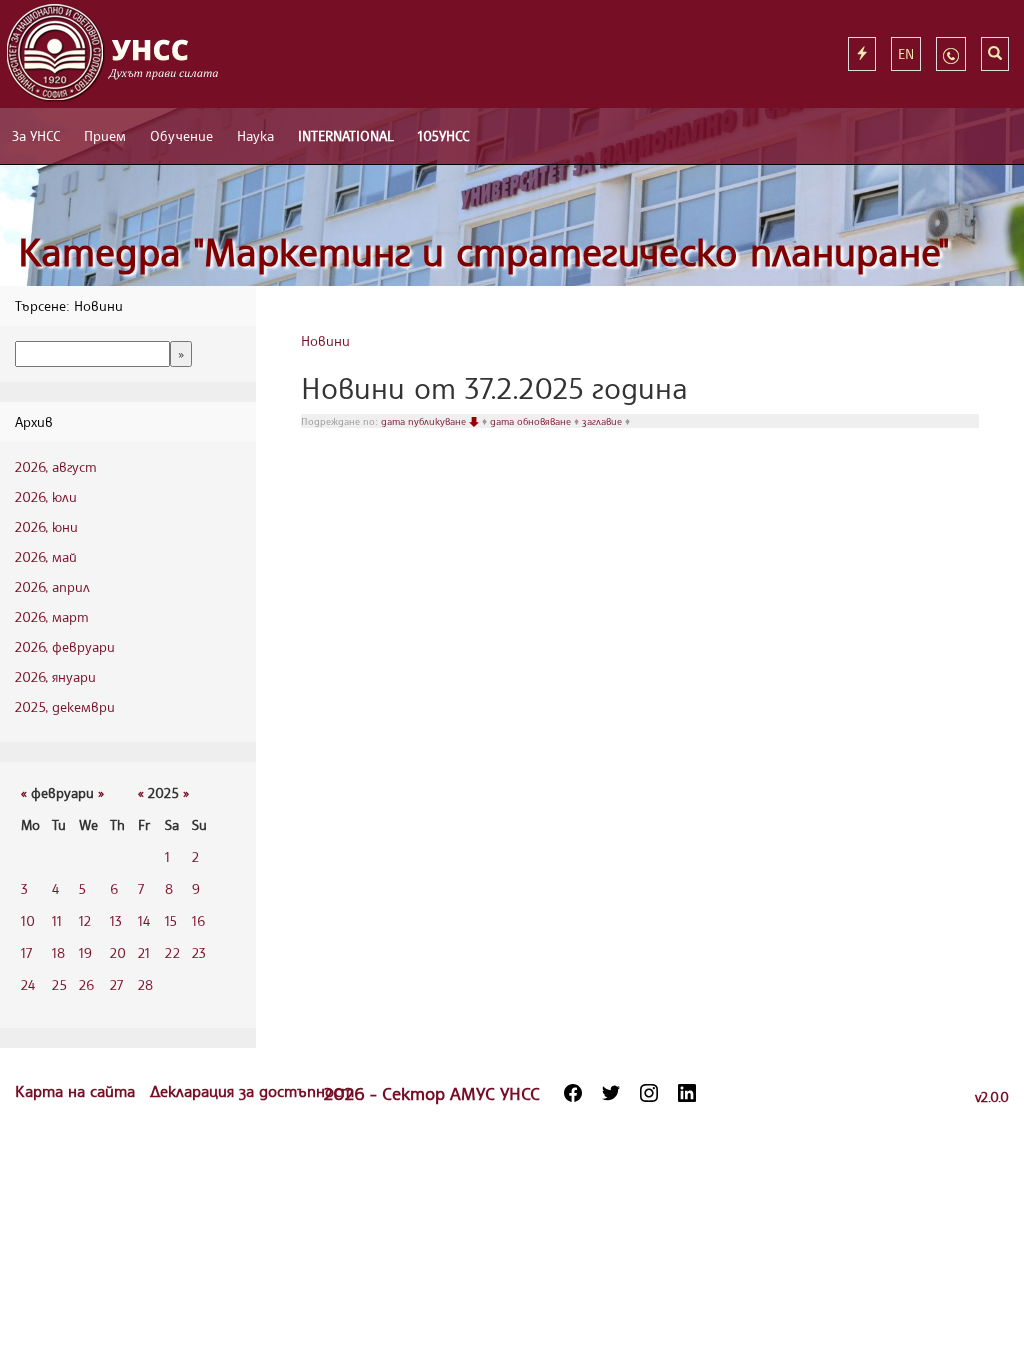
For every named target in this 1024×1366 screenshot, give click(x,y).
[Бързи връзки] (862, 54)
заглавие (603, 421)
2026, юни (46, 526)
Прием (105, 135)
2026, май (46, 556)
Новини (325, 340)
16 (198, 920)
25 (59, 984)
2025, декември (65, 706)
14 (144, 920)
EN (906, 53)
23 (199, 952)
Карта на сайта (77, 1091)
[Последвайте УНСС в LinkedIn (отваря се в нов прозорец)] (687, 1093)
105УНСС (443, 135)
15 (171, 920)
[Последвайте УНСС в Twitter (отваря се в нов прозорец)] (611, 1093)
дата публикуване (425, 421)
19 (85, 952)
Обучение (181, 135)
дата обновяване (532, 421)
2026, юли (46, 496)
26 (86, 984)
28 (145, 984)
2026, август (56, 466)
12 (85, 920)
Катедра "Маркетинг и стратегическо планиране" (484, 251)
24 (28, 984)
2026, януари (55, 676)
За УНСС (36, 135)
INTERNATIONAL (346, 135)
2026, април (52, 586)
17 (26, 952)
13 (116, 920)
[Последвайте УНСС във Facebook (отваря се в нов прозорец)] (573, 1093)
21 (144, 952)
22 (172, 952)
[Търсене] (995, 54)
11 (57, 920)
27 (116, 984)
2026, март (52, 616)
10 (28, 920)
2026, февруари (65, 646)
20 (118, 952)
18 (58, 952)
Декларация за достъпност (252, 1091)
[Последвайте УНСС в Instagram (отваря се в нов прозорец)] (649, 1093)
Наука (255, 135)
